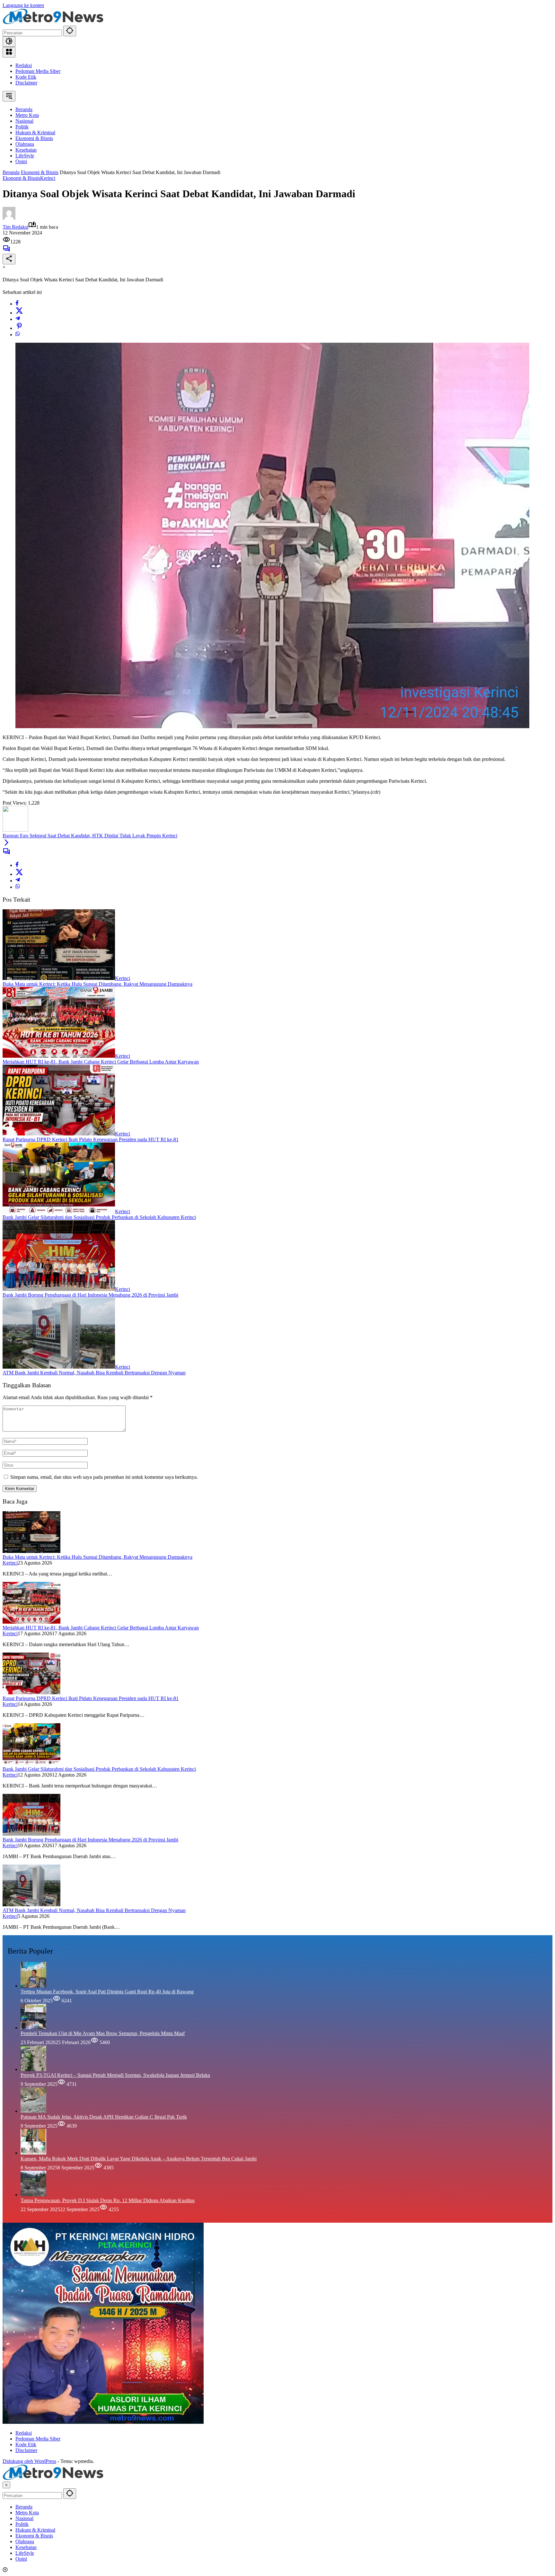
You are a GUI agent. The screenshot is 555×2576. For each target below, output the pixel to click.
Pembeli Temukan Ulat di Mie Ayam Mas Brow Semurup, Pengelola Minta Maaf (103, 2033)
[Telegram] (18, 319)
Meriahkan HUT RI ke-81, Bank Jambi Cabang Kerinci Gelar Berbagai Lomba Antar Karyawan (101, 1062)
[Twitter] (19, 313)
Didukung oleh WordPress (29, 2461)
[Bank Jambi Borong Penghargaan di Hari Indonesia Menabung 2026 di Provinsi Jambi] (59, 1289)
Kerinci (48, 178)
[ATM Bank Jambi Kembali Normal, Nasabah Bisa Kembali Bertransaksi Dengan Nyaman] (59, 1367)
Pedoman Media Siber (38, 71)
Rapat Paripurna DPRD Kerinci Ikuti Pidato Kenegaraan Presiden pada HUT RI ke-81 (91, 1139)
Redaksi (24, 65)
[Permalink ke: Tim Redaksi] (9, 218)
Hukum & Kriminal (35, 2530)
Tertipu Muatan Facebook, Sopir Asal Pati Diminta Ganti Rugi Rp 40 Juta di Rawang (107, 1992)
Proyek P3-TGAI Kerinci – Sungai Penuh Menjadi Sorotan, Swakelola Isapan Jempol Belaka (115, 2075)
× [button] (6, 2485)
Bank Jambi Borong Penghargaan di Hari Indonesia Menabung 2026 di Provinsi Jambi (90, 1295)
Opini (21, 2559)
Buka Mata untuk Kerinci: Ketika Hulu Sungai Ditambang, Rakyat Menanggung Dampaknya (97, 984)
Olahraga (25, 2541)
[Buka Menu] (9, 52)
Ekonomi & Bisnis (21, 178)
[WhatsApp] (18, 335)
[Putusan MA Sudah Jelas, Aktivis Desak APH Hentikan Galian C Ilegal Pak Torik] (33, 2111)
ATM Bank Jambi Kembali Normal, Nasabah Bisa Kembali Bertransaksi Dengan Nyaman (94, 1373)
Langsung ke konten (23, 5)
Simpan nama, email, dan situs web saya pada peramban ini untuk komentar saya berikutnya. (104, 1477)
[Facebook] (17, 304)
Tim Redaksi (15, 227)
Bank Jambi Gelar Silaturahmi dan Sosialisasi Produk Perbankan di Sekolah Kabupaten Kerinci (99, 1217)
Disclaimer (26, 83)
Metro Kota (27, 2513)
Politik (22, 2524)
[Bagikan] (9, 259)
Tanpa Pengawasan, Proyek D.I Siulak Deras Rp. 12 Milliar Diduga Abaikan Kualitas (108, 2200)
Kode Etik (26, 77)
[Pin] (19, 328)
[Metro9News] (53, 23)
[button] (70, 31)
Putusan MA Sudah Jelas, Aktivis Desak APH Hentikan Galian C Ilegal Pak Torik (104, 2117)
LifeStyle (25, 2553)
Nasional (24, 2518)
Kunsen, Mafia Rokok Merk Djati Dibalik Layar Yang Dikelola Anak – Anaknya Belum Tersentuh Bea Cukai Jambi (139, 2159)
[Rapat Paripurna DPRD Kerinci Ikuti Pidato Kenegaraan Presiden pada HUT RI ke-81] (59, 1134)
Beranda (24, 2507)
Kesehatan (26, 2547)
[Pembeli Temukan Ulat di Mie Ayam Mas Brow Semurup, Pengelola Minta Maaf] (33, 2028)
